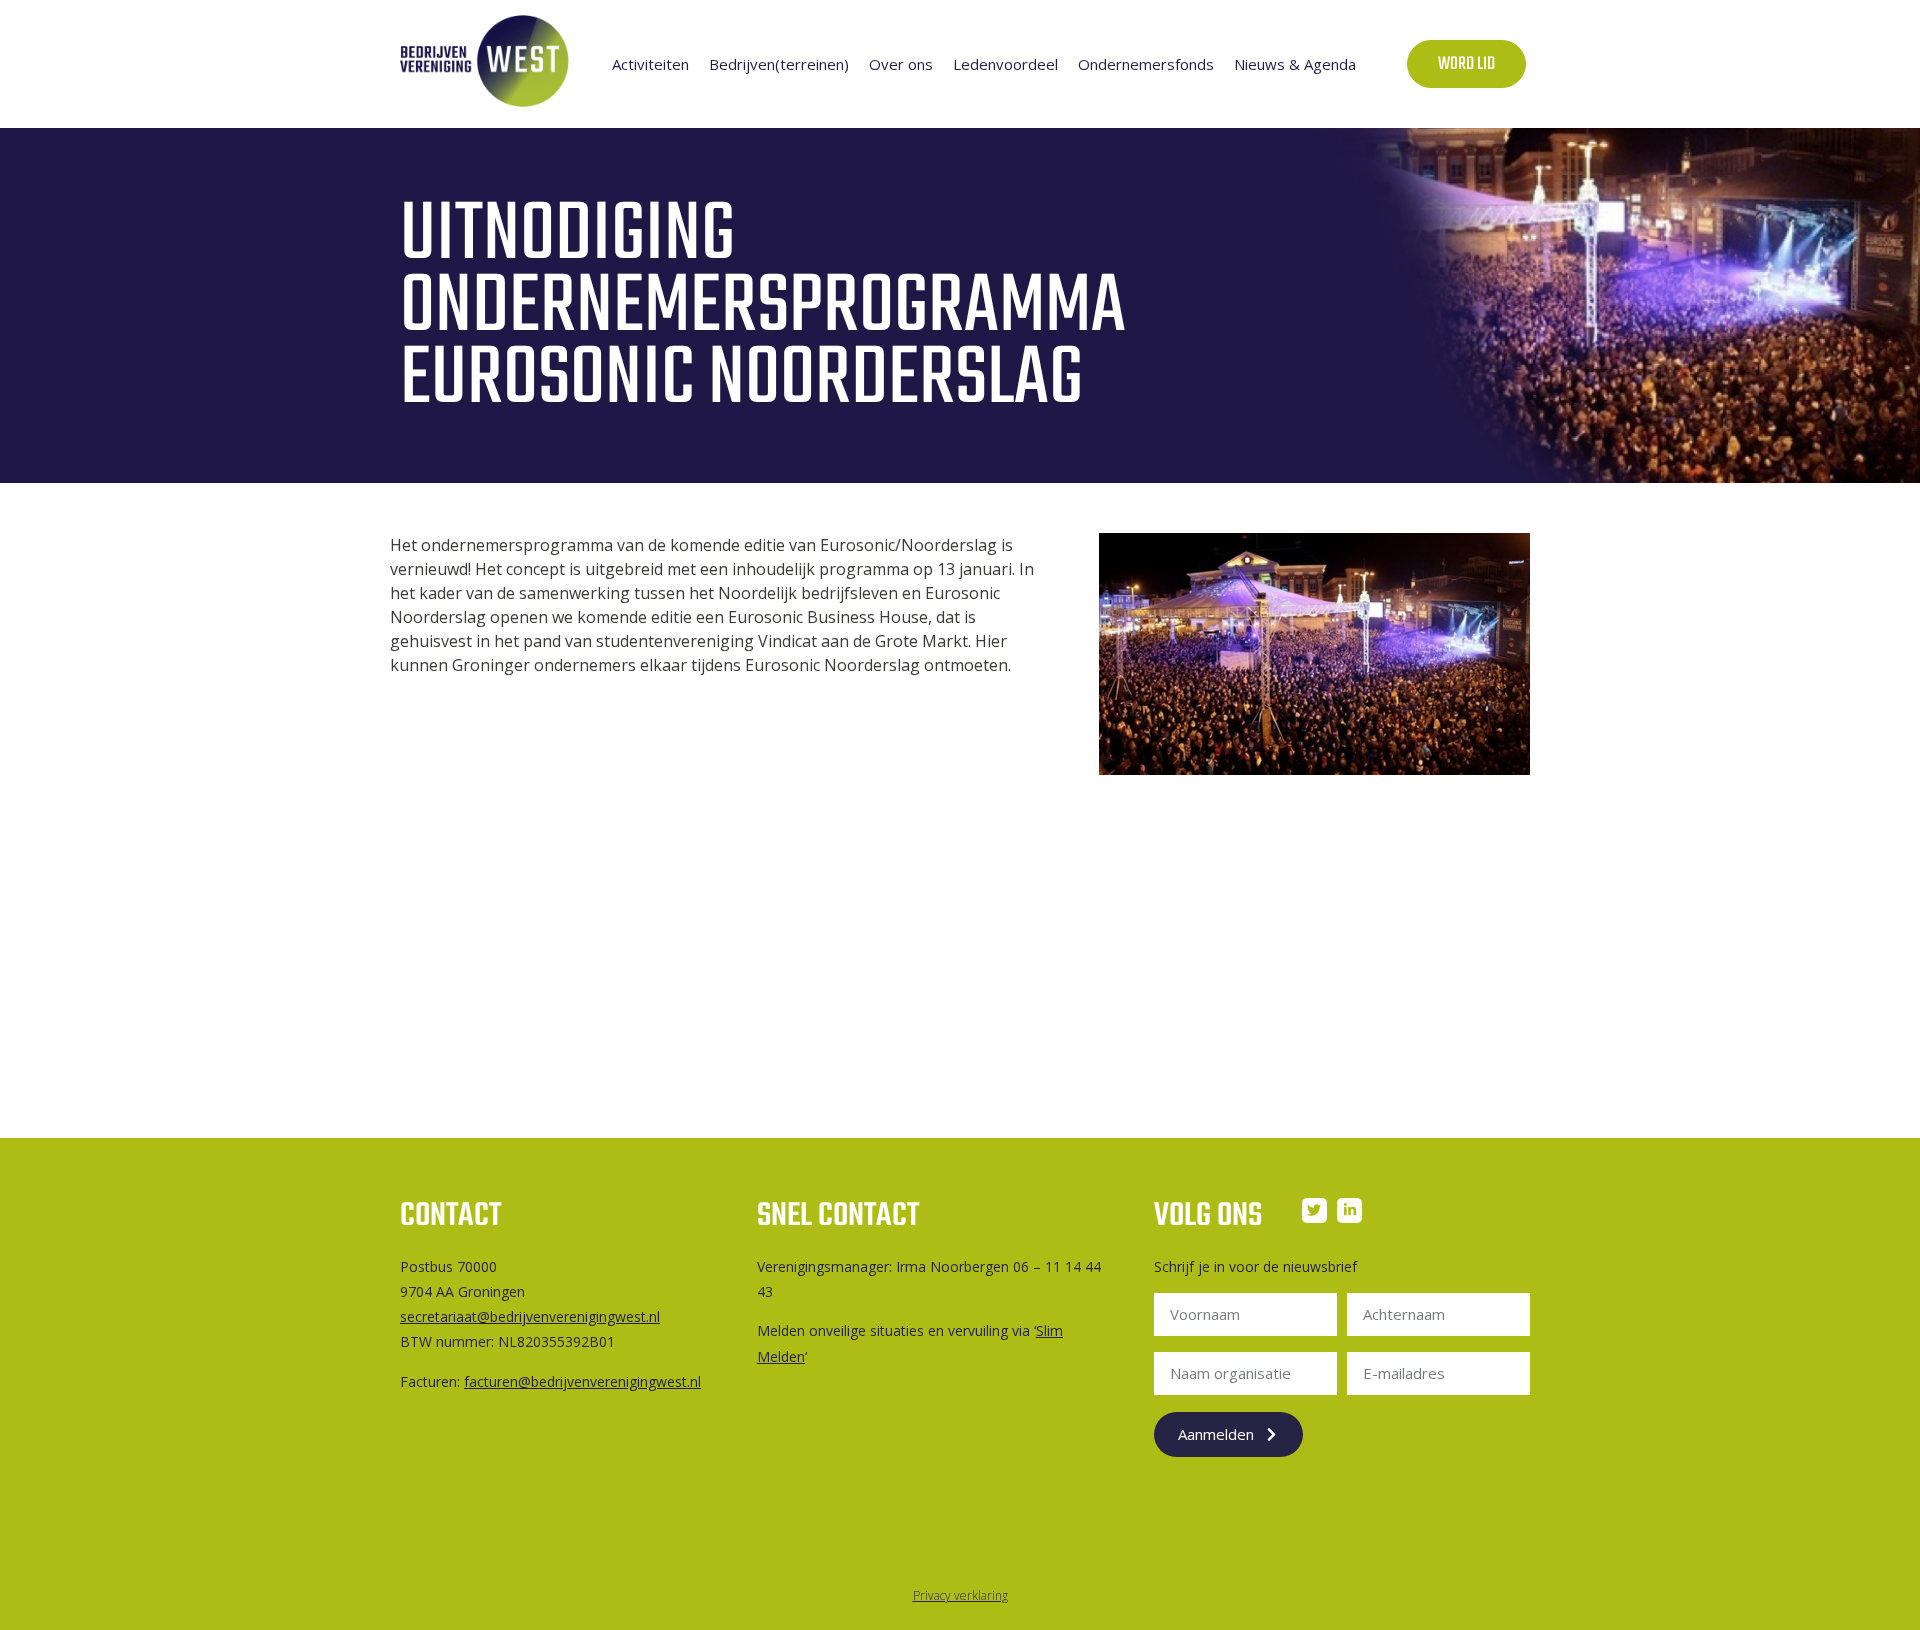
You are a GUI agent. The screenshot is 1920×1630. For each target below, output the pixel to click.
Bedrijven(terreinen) (779, 64)
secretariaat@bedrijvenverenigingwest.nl (530, 1316)
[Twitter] (1314, 1210)
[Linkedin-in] (1349, 1210)
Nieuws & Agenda (1295, 64)
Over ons (901, 64)
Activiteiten (650, 64)
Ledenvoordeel (1005, 64)
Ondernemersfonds (1146, 64)
